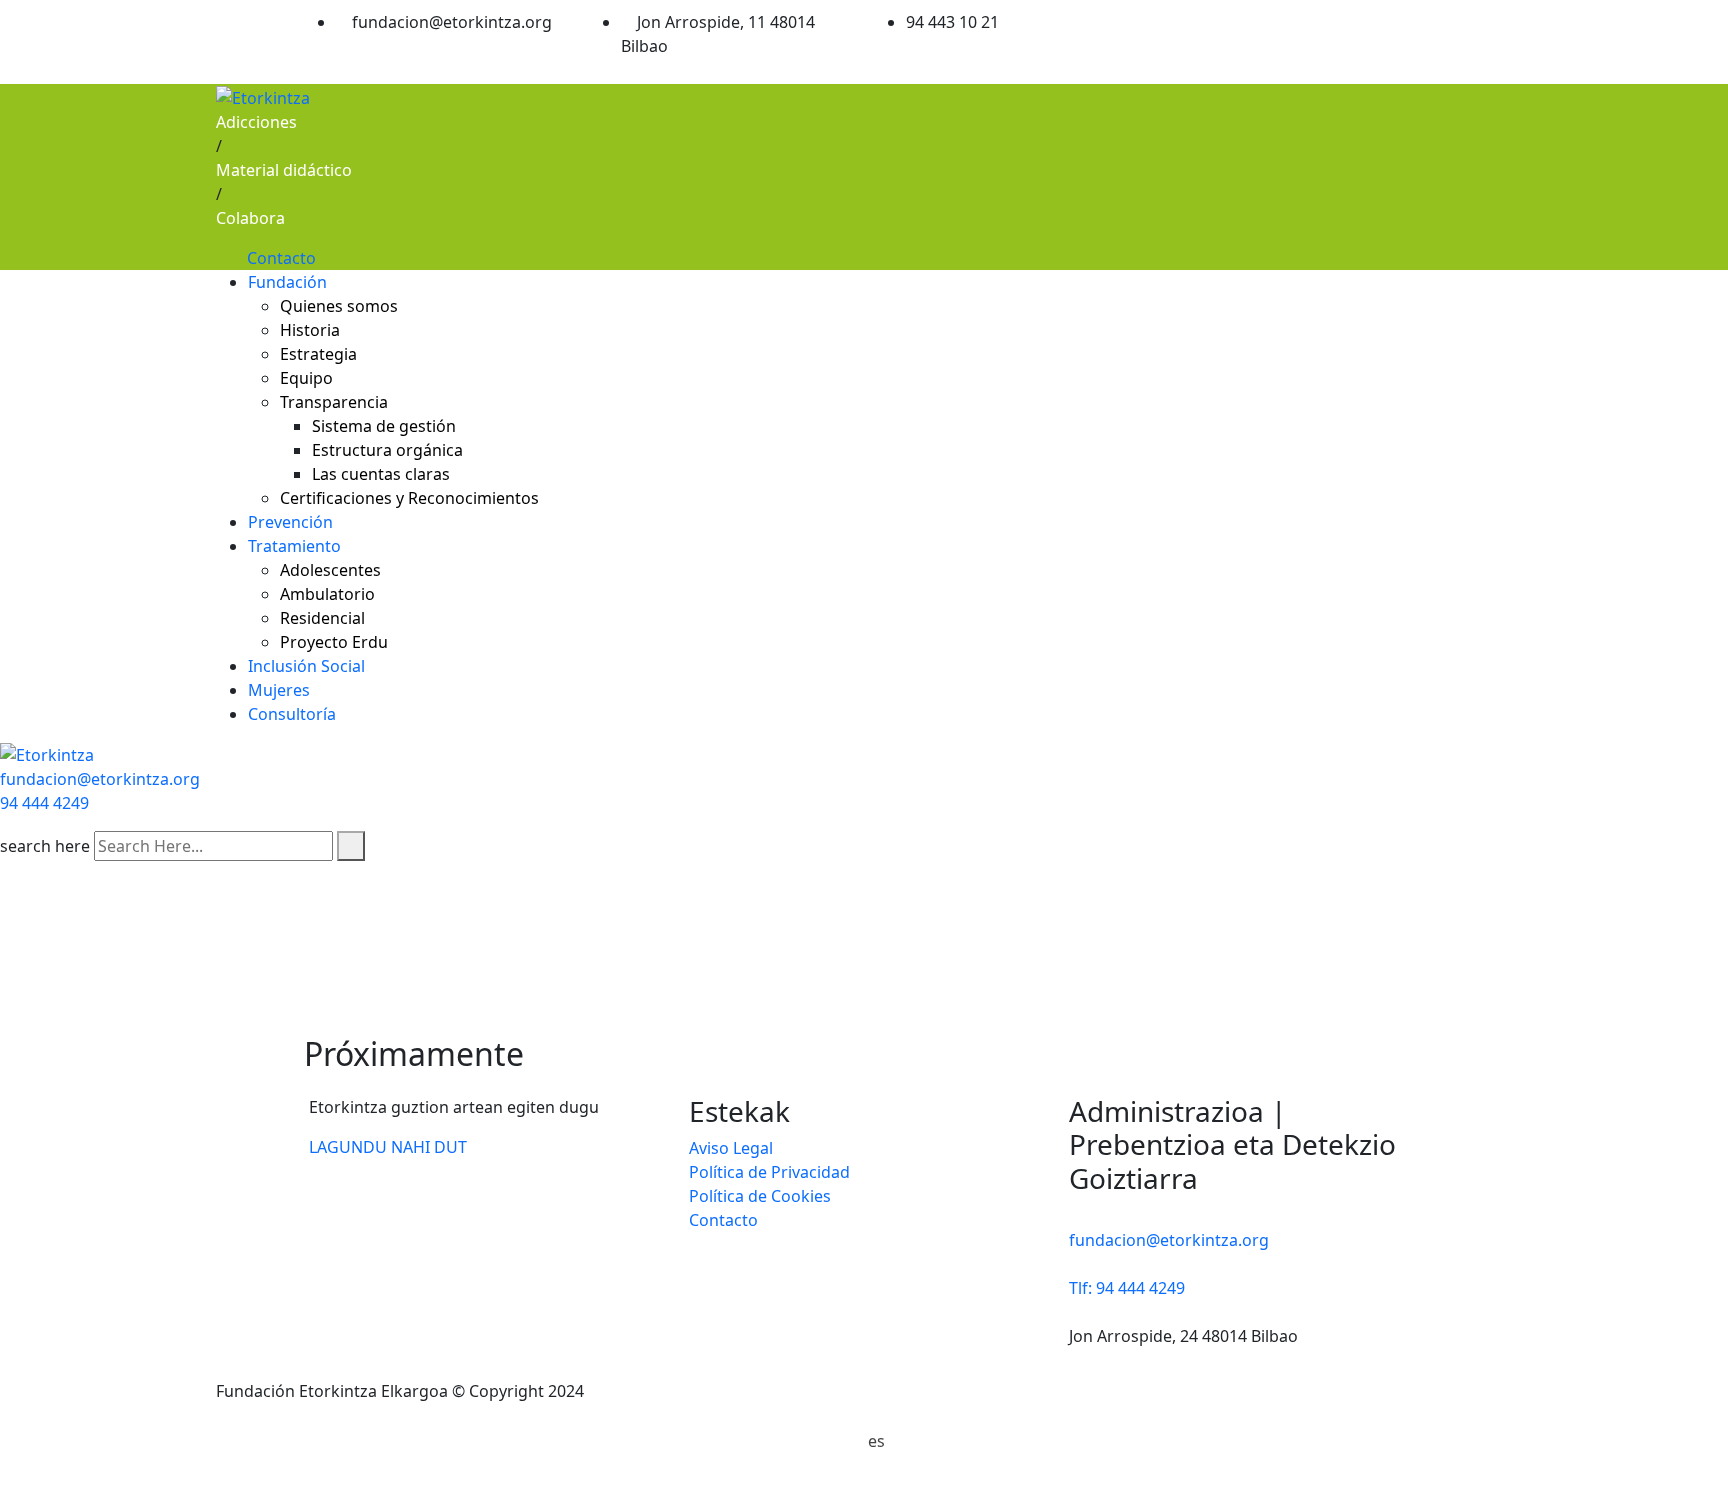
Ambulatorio (327, 594)
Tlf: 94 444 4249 (1127, 1288)
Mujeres (279, 690)
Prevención (290, 522)
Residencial (322, 618)
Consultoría (292, 714)
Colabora (250, 218)
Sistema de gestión (384, 426)
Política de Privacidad (769, 1172)
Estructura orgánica (387, 450)
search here (45, 846)
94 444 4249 (44, 803)
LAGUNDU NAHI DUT (388, 1147)
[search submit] (351, 846)
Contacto (281, 258)
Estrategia (318, 354)
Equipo (306, 378)
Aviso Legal (731, 1148)
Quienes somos (339, 306)
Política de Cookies (760, 1196)
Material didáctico (284, 170)
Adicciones (256, 122)
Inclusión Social (306, 666)
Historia (310, 330)
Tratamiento (294, 546)
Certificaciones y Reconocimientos (409, 498)
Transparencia (334, 402)
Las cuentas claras (381, 474)
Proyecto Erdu (334, 642)
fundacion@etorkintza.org (100, 779)
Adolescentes (330, 570)
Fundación (287, 282)
